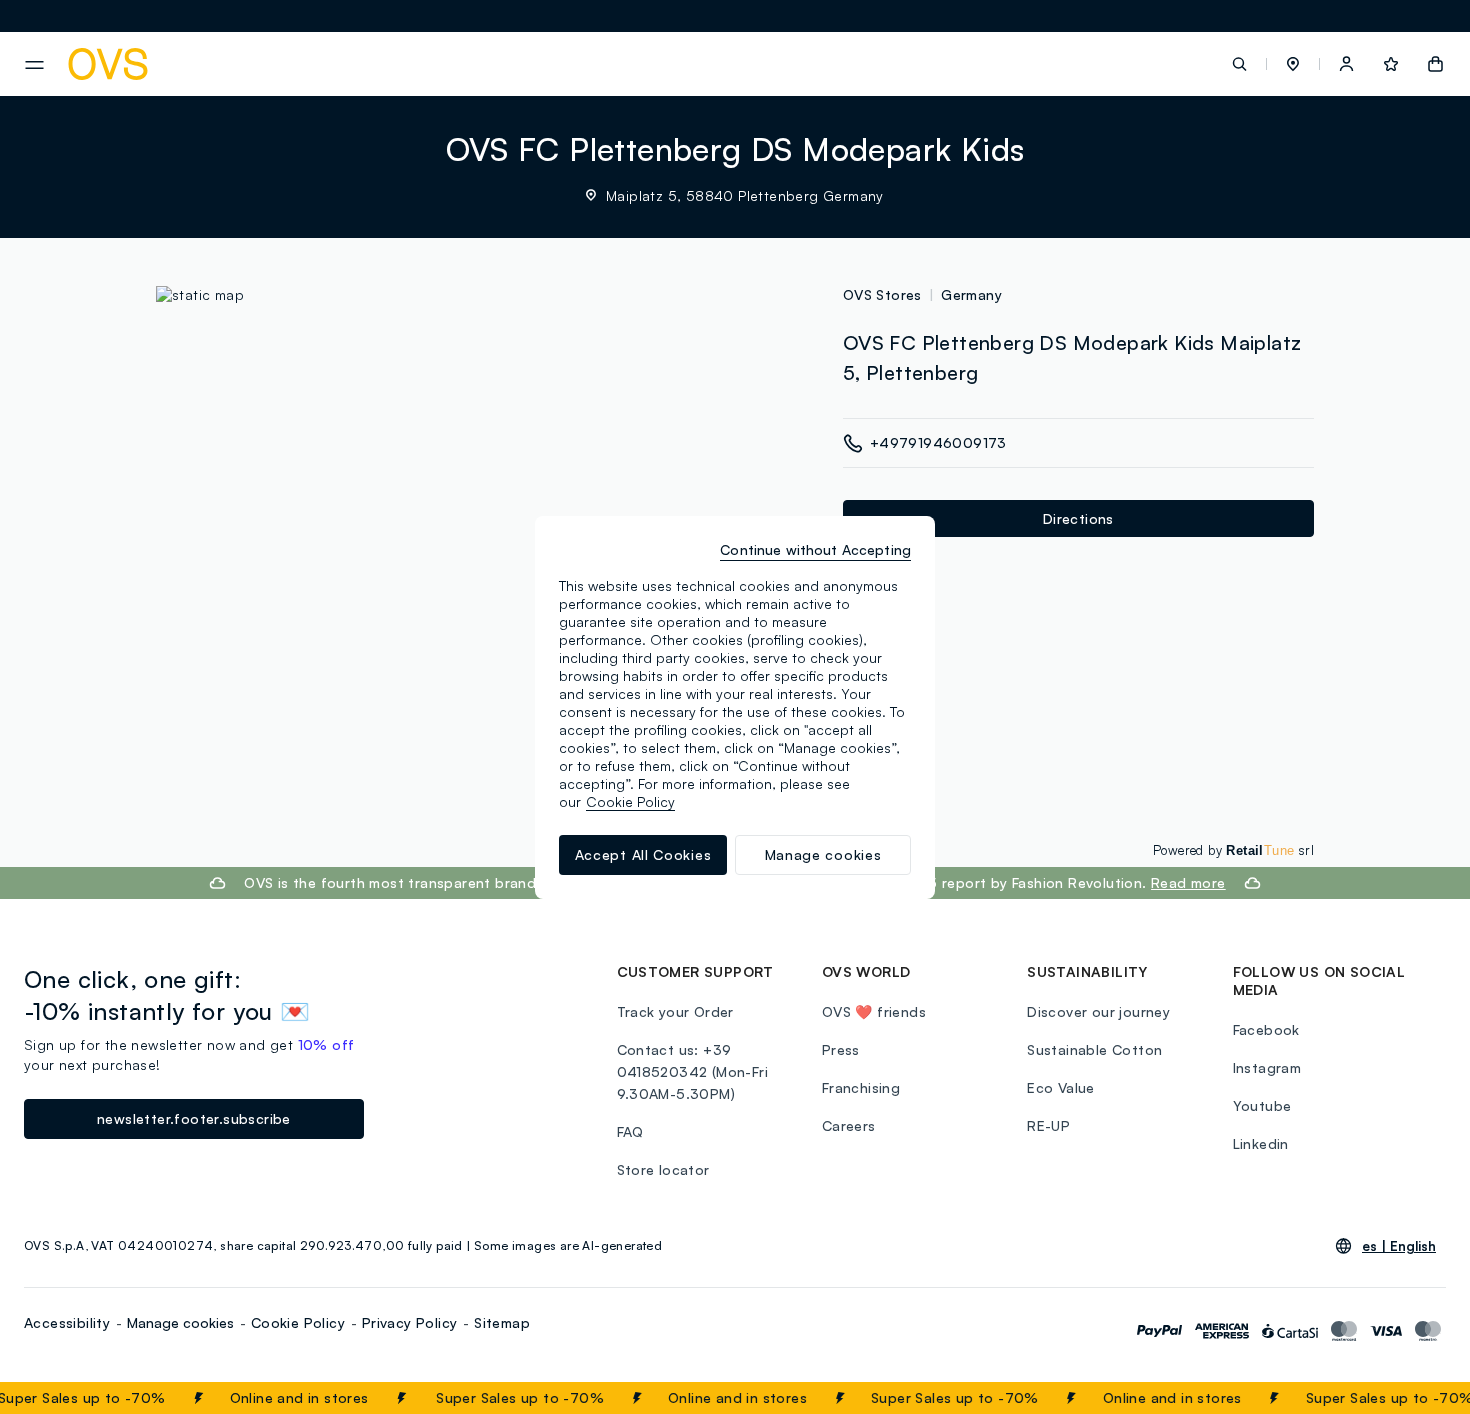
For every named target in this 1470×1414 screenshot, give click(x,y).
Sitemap (502, 1322)
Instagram (1267, 1067)
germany (971, 294)
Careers (849, 1125)
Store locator (663, 1169)
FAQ (630, 1131)
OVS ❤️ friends (874, 1011)
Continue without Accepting (815, 549)
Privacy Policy (410, 1322)
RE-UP (1048, 1125)
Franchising (861, 1087)
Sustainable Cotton (1094, 1049)
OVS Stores (882, 294)
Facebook (1266, 1029)
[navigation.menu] (34, 65)
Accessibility (67, 1322)
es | (1399, 1246)
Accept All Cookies (643, 854)
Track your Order (675, 1011)
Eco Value (1061, 1087)
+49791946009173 (938, 442)
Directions (1078, 518)
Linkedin (1261, 1143)
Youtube (1262, 1105)
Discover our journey (1098, 1011)
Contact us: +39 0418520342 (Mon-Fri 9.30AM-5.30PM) (693, 1071)
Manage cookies (180, 1322)
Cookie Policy (298, 1322)
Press (841, 1049)
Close (1418, 1398)
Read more (1188, 882)
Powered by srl (1233, 850)
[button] (1293, 64)
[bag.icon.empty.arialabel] (1435, 64)
